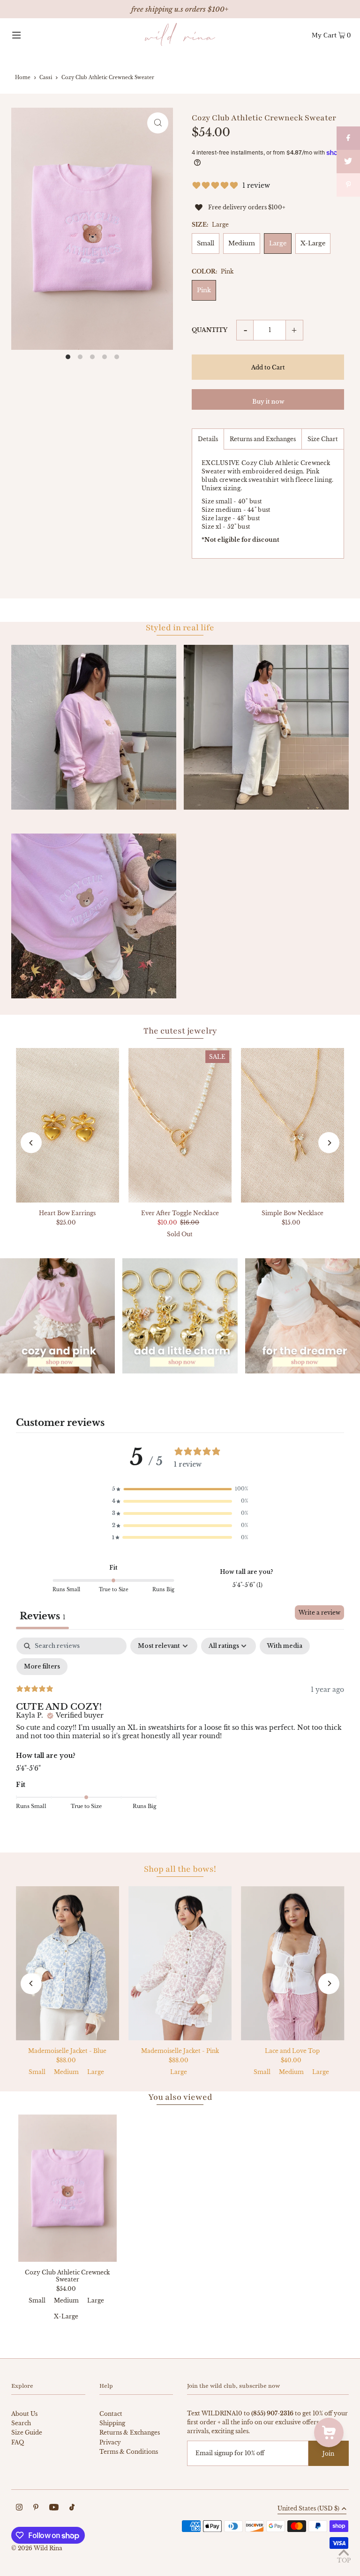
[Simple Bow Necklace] (292, 1125)
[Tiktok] (72, 2508)
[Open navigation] (33, 35)
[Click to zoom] (158, 123)
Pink (204, 290)
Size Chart (323, 439)
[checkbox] (285, 1646)
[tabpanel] (180, 1730)
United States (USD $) (308, 2509)
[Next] (329, 1143)
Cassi (46, 78)
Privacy (110, 2442)
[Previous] (31, 1143)
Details (208, 439)
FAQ (18, 2442)
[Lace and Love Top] (292, 1963)
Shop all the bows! (180, 1869)
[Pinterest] (36, 2508)
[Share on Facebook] (348, 138)
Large (278, 243)
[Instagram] (19, 2508)
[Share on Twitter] (348, 162)
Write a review (319, 1613)
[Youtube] (54, 2508)
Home (23, 78)
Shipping (112, 2423)
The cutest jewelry (180, 1031)
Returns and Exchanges (263, 439)
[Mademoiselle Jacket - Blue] (67, 1963)
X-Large (313, 243)
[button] (180, 1489)
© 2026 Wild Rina (37, 2548)
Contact (111, 2414)
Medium (242, 243)
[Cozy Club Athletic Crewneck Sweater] (67, 2188)
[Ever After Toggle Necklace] (180, 1125)
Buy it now (268, 402)
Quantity (210, 330)
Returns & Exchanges (130, 2432)
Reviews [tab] (42, 1616)
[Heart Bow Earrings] (67, 1125)
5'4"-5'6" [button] (28, 1768)
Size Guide (27, 2432)
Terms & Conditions (129, 2452)
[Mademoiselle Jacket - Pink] (180, 1963)
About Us (24, 2414)
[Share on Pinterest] (348, 185)
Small (206, 243)
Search (21, 2423)
